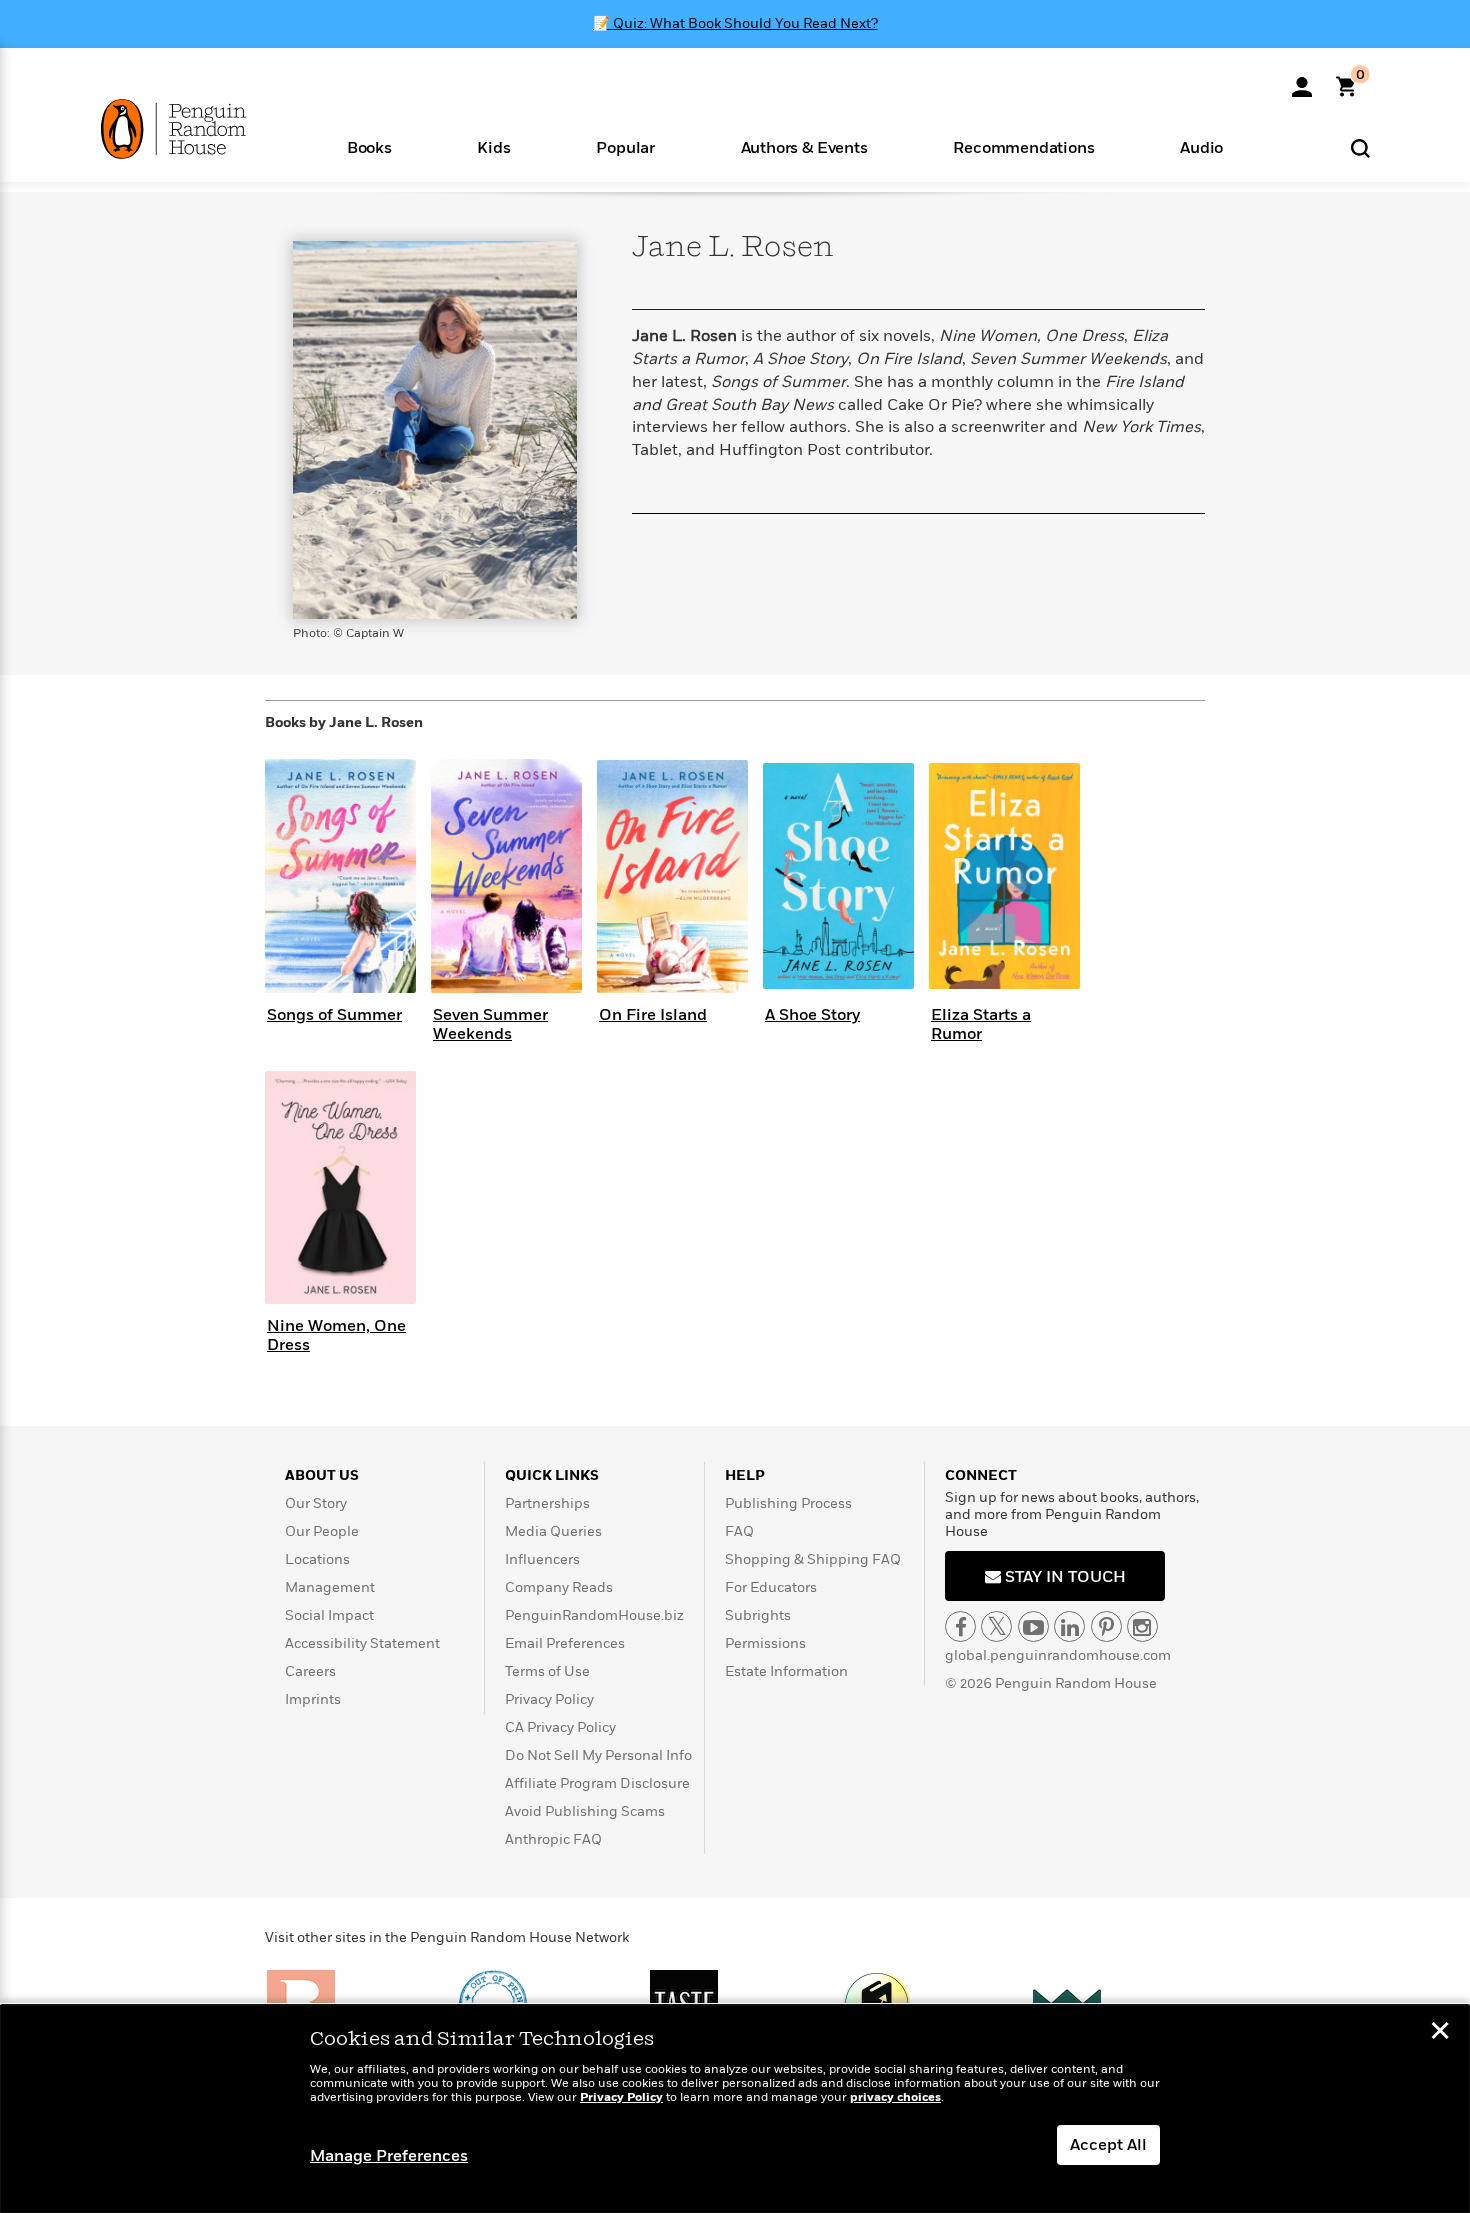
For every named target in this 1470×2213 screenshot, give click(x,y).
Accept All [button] (1108, 2145)
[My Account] (1302, 80)
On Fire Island (653, 1015)
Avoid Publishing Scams (585, 1811)
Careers (310, 1671)
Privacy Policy (549, 1699)
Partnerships (547, 1503)
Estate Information (786, 1671)
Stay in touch (1063, 1577)
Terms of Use (547, 1671)
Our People (322, 1531)
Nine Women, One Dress (336, 1335)
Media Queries (553, 1531)
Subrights (758, 1615)
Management (330, 1587)
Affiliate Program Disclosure (597, 1783)
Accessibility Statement (362, 1643)
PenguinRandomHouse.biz (594, 1615)
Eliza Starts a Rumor (981, 1024)
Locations (317, 1559)
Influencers (542, 1559)
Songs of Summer (334, 1015)
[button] (369, 146)
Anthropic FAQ (553, 1839)
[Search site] (1360, 147)
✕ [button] (1440, 2033)
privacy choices (895, 2097)
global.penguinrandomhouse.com (1058, 1655)
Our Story (316, 1503)
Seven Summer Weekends (490, 1024)
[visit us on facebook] (960, 1626)
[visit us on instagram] (1142, 1626)
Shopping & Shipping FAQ (813, 1559)
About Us (322, 1475)
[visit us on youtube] (1033, 1626)
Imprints (313, 1699)
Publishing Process (788, 1503)
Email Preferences (565, 1643)
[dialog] (735, 2109)
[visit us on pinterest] (1106, 1626)
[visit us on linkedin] (1069, 1626)
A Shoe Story (812, 1015)
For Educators (771, 1587)
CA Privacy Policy (560, 1727)
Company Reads (559, 1587)
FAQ (739, 1531)
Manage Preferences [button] (389, 2156)
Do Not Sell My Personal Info (598, 1755)
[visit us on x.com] (996, 1626)
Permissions (765, 1643)
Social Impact (329, 1615)
